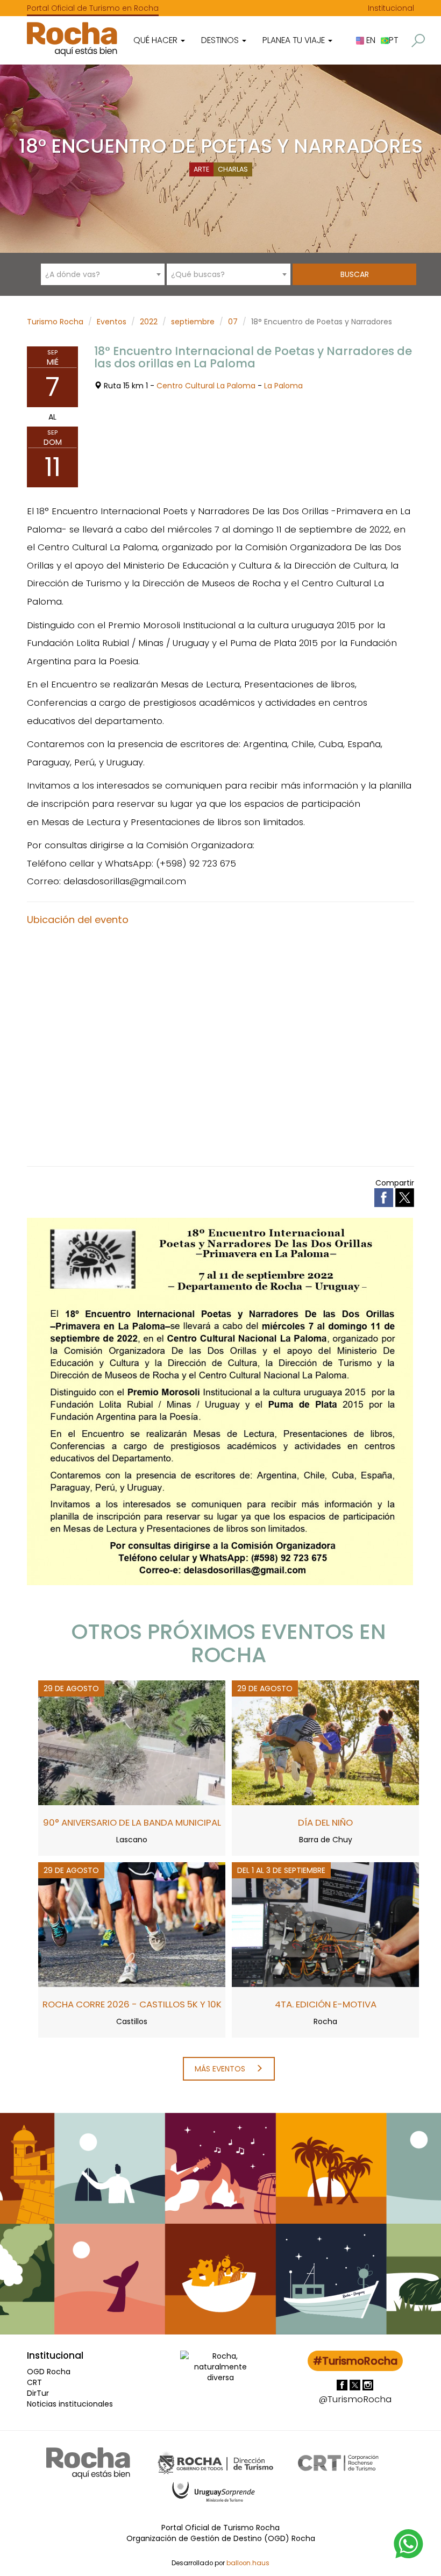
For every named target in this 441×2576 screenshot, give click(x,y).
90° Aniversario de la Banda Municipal (132, 1822)
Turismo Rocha (55, 322)
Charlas (233, 169)
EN (370, 40)
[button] (418, 41)
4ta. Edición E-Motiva (326, 2004)
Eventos (112, 322)
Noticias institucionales (70, 2404)
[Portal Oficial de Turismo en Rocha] (72, 39)
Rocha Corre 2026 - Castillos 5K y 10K (132, 2004)
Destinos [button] (221, 40)
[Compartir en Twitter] (405, 1197)
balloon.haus (248, 2563)
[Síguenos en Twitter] (356, 2385)
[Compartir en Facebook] (385, 1197)
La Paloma (283, 386)
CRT (34, 2382)
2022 (149, 322)
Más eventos (221, 2069)
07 (233, 322)
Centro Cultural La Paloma (206, 386)
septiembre (193, 322)
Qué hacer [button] (157, 40)
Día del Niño (325, 1822)
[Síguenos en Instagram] (368, 2385)
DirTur (38, 2393)
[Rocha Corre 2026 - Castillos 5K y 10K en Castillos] (132, 1924)
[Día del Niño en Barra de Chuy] (325, 1742)
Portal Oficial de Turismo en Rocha (93, 8)
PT (393, 40)
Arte (201, 169)
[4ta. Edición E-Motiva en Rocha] (325, 1924)
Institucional (391, 8)
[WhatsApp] (409, 2543)
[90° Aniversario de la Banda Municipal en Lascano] (132, 1742)
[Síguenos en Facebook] (343, 2385)
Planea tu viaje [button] (295, 40)
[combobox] (103, 274)
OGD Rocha (49, 2372)
